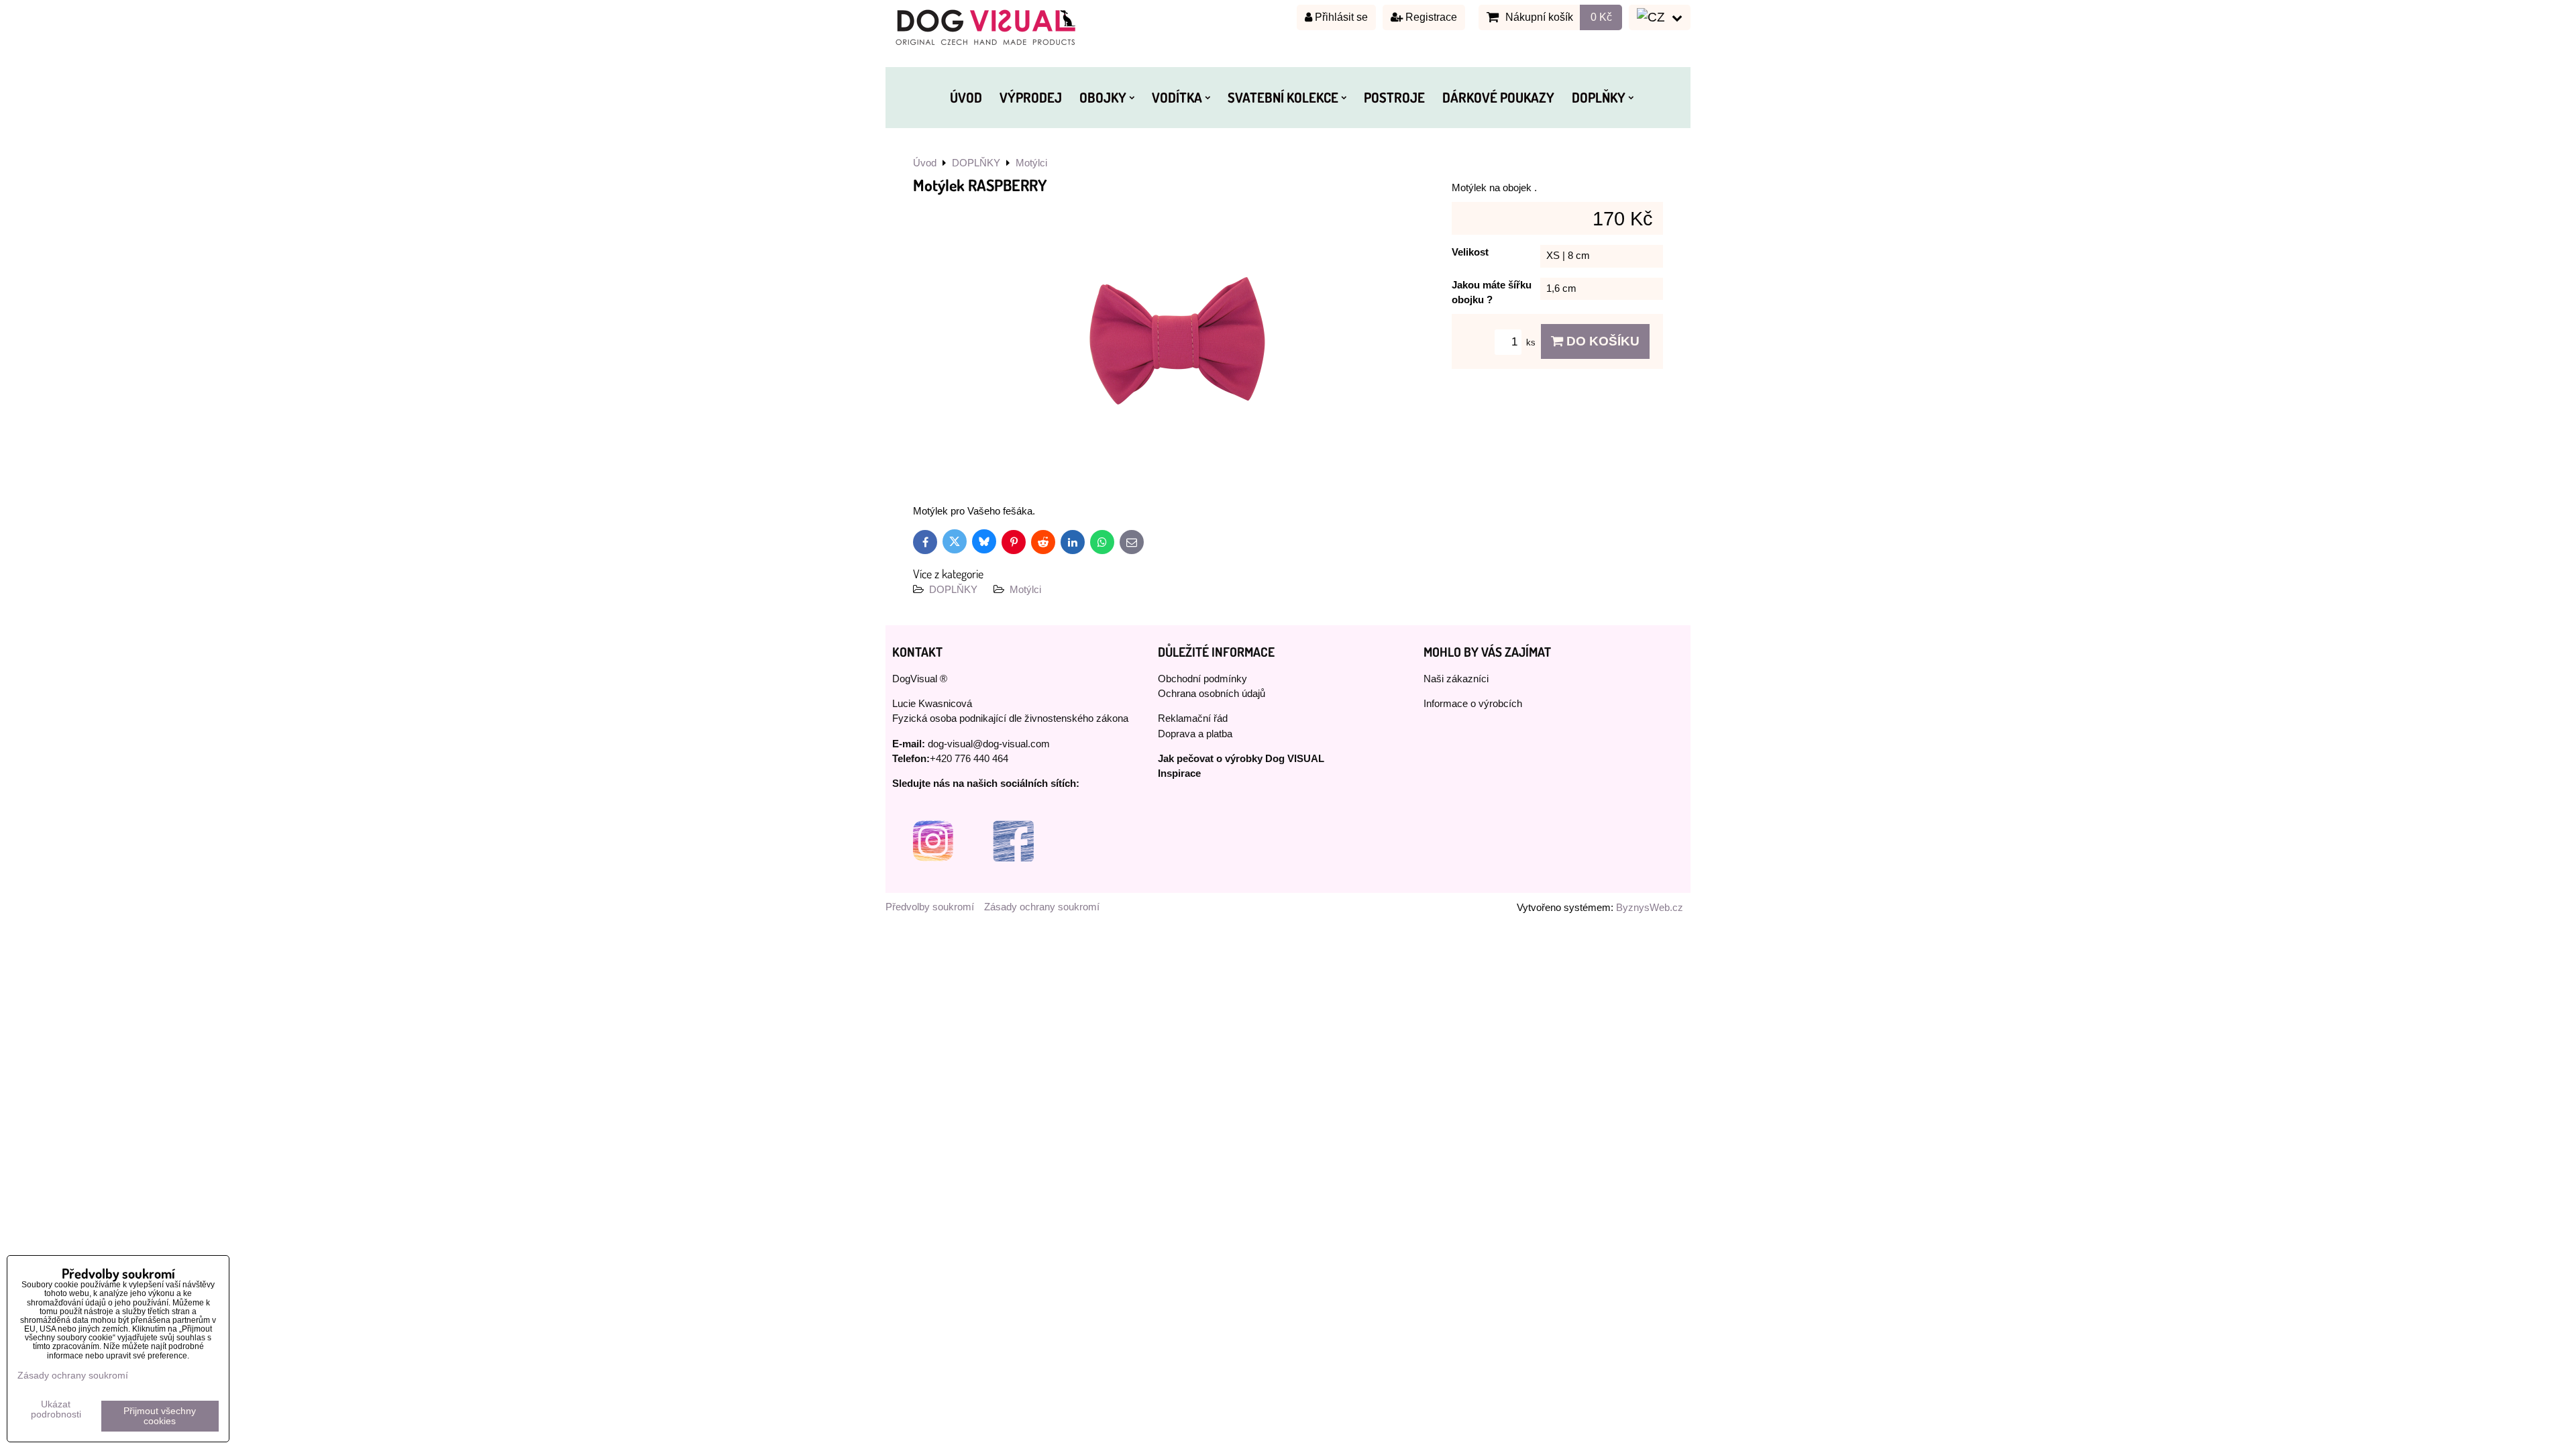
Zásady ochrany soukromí (1042, 907)
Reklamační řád (1193, 718)
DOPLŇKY (1599, 97)
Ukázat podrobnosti (56, 1409)
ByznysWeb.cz (1650, 908)
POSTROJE (1394, 97)
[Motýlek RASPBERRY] (1177, 343)
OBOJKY (1103, 97)
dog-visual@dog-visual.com (989, 744)
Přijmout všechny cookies (160, 1416)
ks (1532, 342)
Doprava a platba (1195, 734)
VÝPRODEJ (1031, 97)
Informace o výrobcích (1473, 704)
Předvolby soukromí (930, 907)
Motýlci (1025, 590)
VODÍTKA (1177, 97)
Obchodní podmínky (1202, 679)
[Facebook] (1013, 878)
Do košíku (1601, 341)
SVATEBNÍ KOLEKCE (1283, 97)
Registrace (1430, 17)
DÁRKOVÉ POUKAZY (1498, 97)
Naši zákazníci (1456, 679)
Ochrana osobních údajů (1212, 694)
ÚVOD (966, 97)
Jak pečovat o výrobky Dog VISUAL (1241, 759)
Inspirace (1179, 773)
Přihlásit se (1340, 17)
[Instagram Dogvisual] (932, 878)
